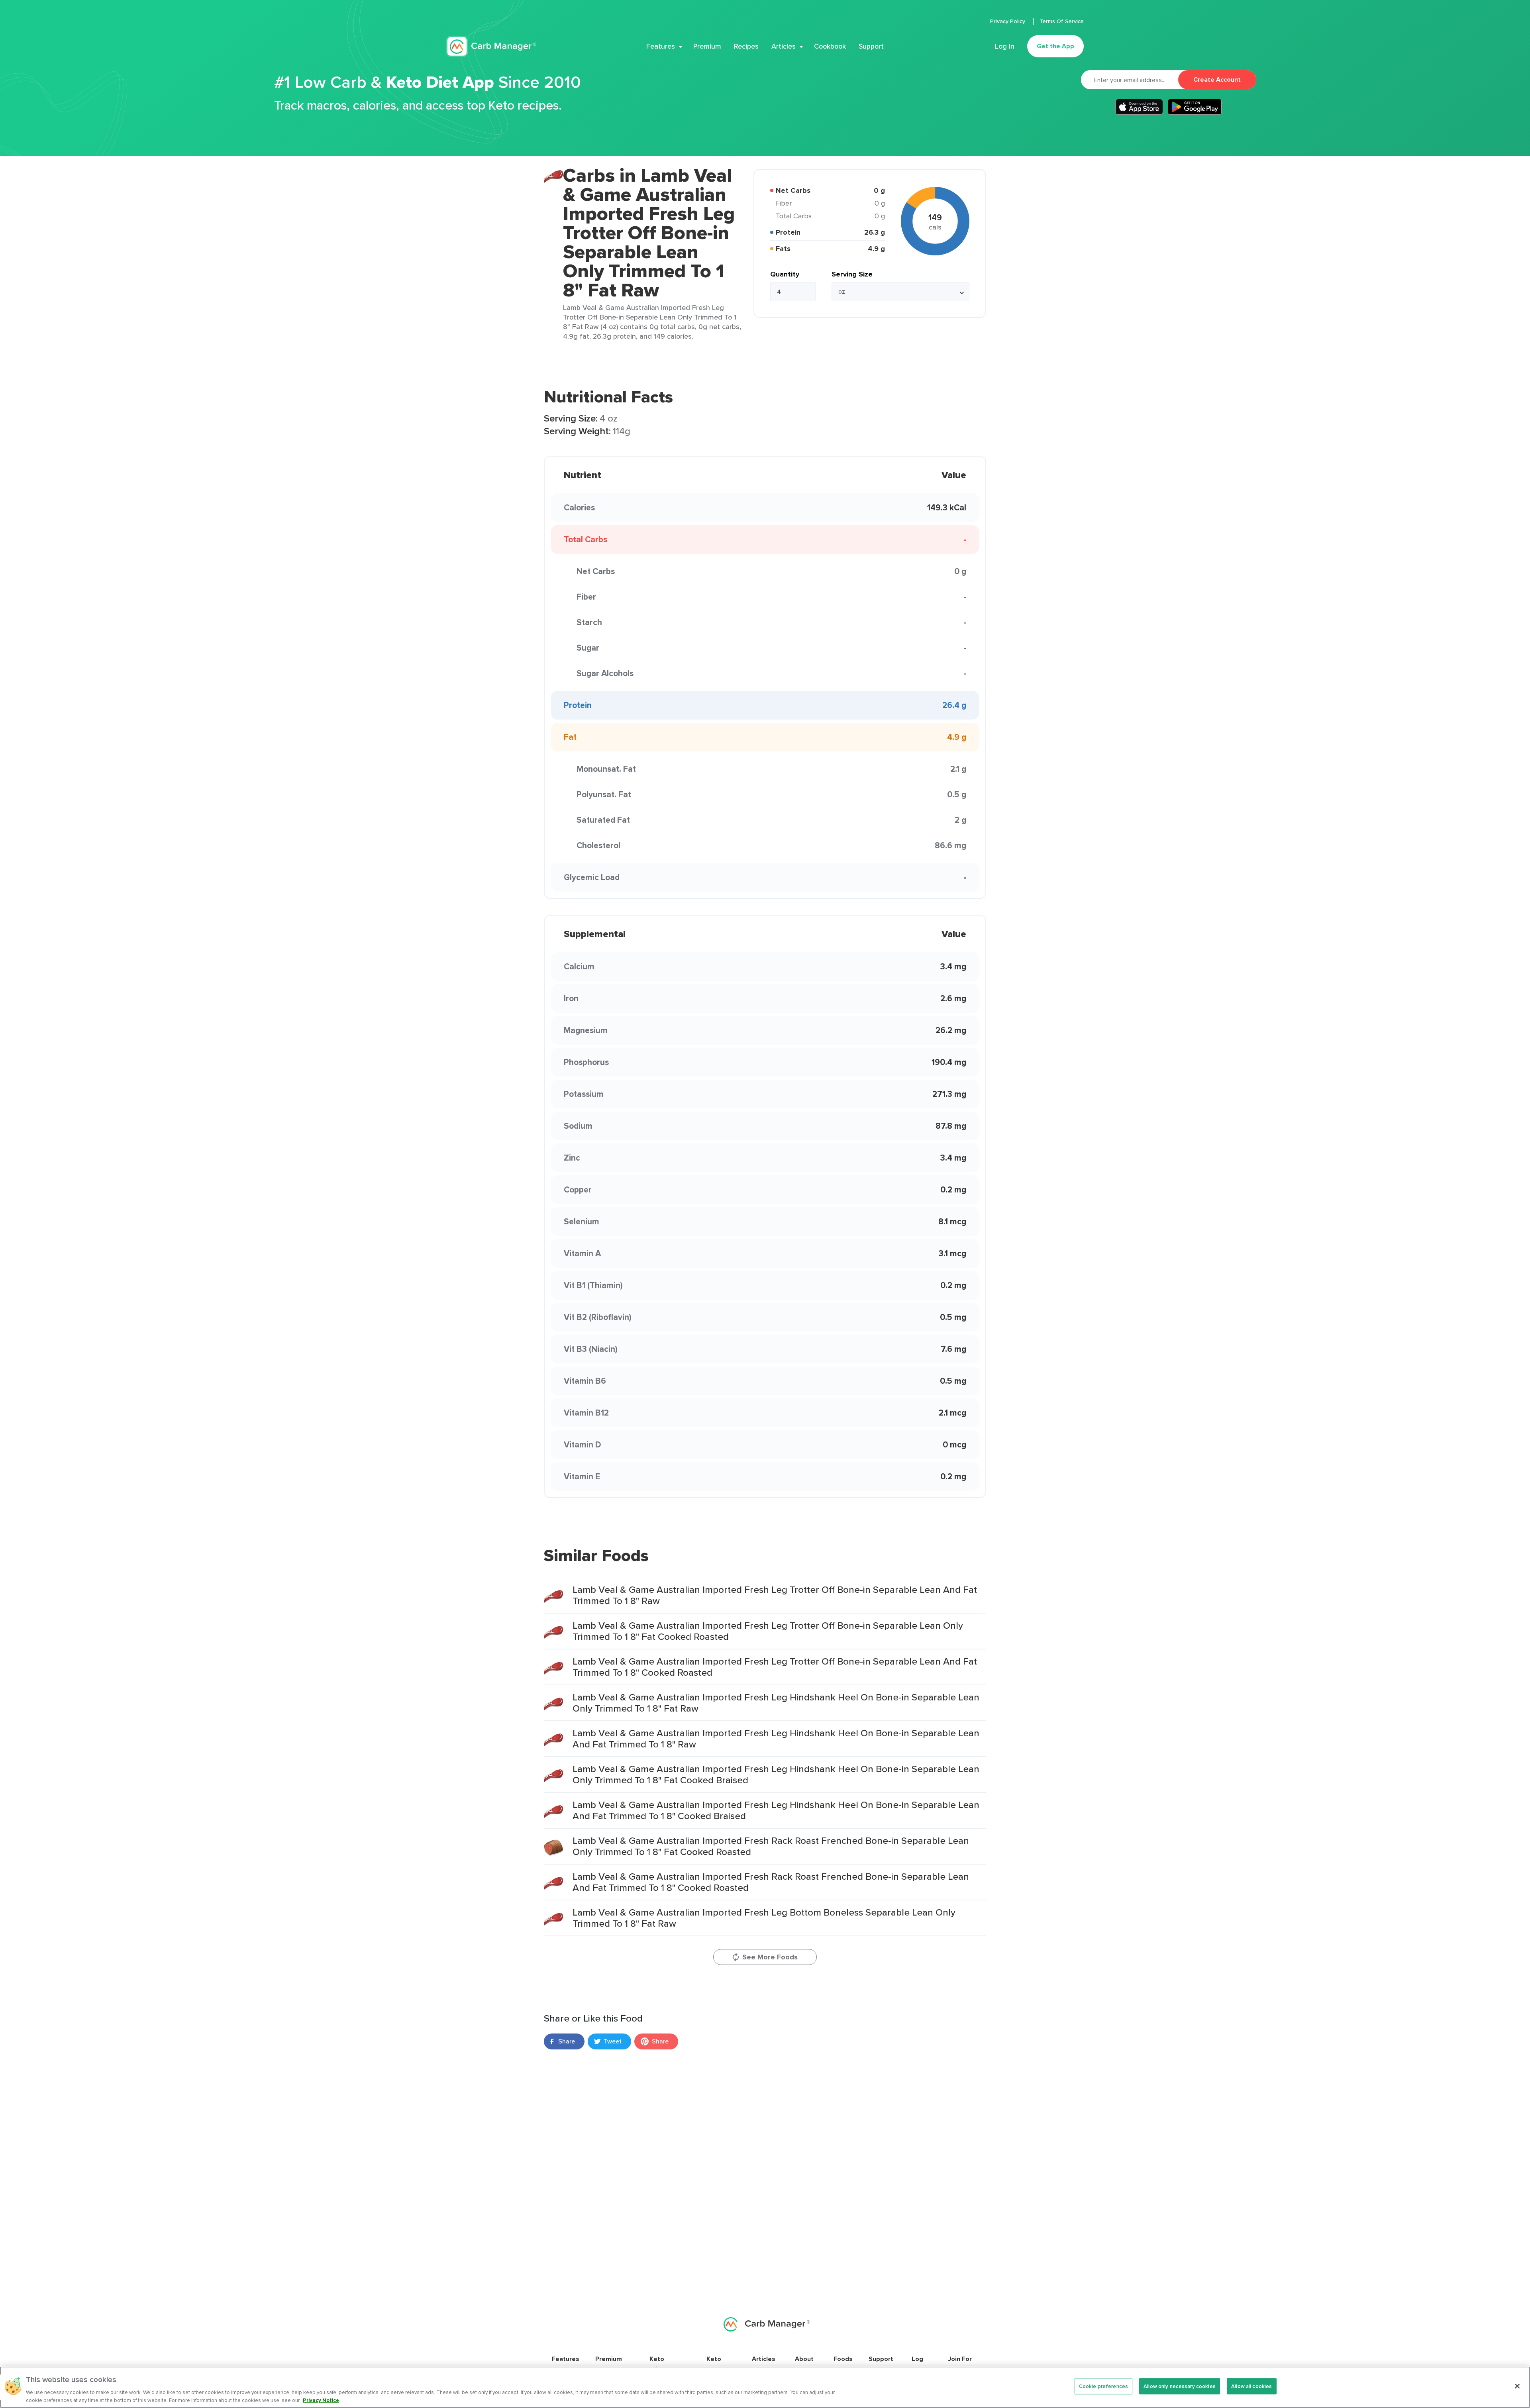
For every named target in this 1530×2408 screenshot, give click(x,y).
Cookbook (830, 46)
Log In (1005, 46)
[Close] (1517, 2386)
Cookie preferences (1103, 2386)
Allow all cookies (1251, 2386)
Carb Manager (491, 46)
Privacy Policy (1008, 21)
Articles (784, 46)
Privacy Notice (321, 2400)
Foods (843, 2359)
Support (871, 46)
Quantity (785, 274)
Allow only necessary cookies (1180, 2386)
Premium (707, 46)
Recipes (746, 46)
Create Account (1217, 79)
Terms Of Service (1062, 21)
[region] (765, 2387)
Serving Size (852, 274)
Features (661, 46)
